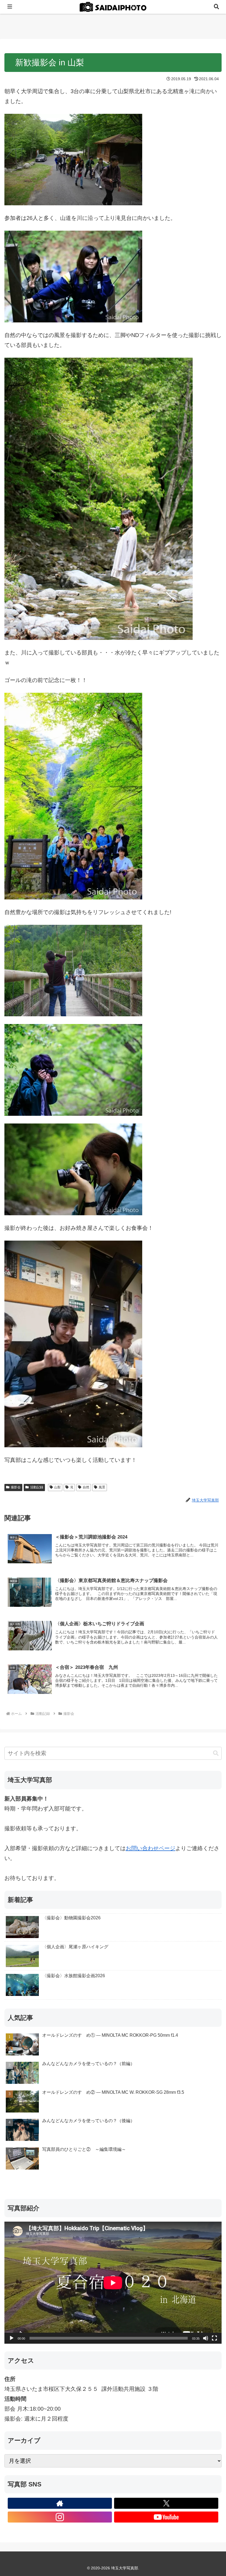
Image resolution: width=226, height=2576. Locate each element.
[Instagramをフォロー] (60, 2517)
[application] (113, 2283)
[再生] (12, 2338)
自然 (86, 1487)
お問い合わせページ (150, 1848)
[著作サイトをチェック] (60, 2503)
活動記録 (37, 1487)
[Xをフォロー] (166, 2503)
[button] (216, 1753)
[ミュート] (206, 2338)
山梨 (57, 1487)
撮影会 (16, 1487)
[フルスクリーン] (214, 2338)
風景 (102, 1487)
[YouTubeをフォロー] (166, 2517)
